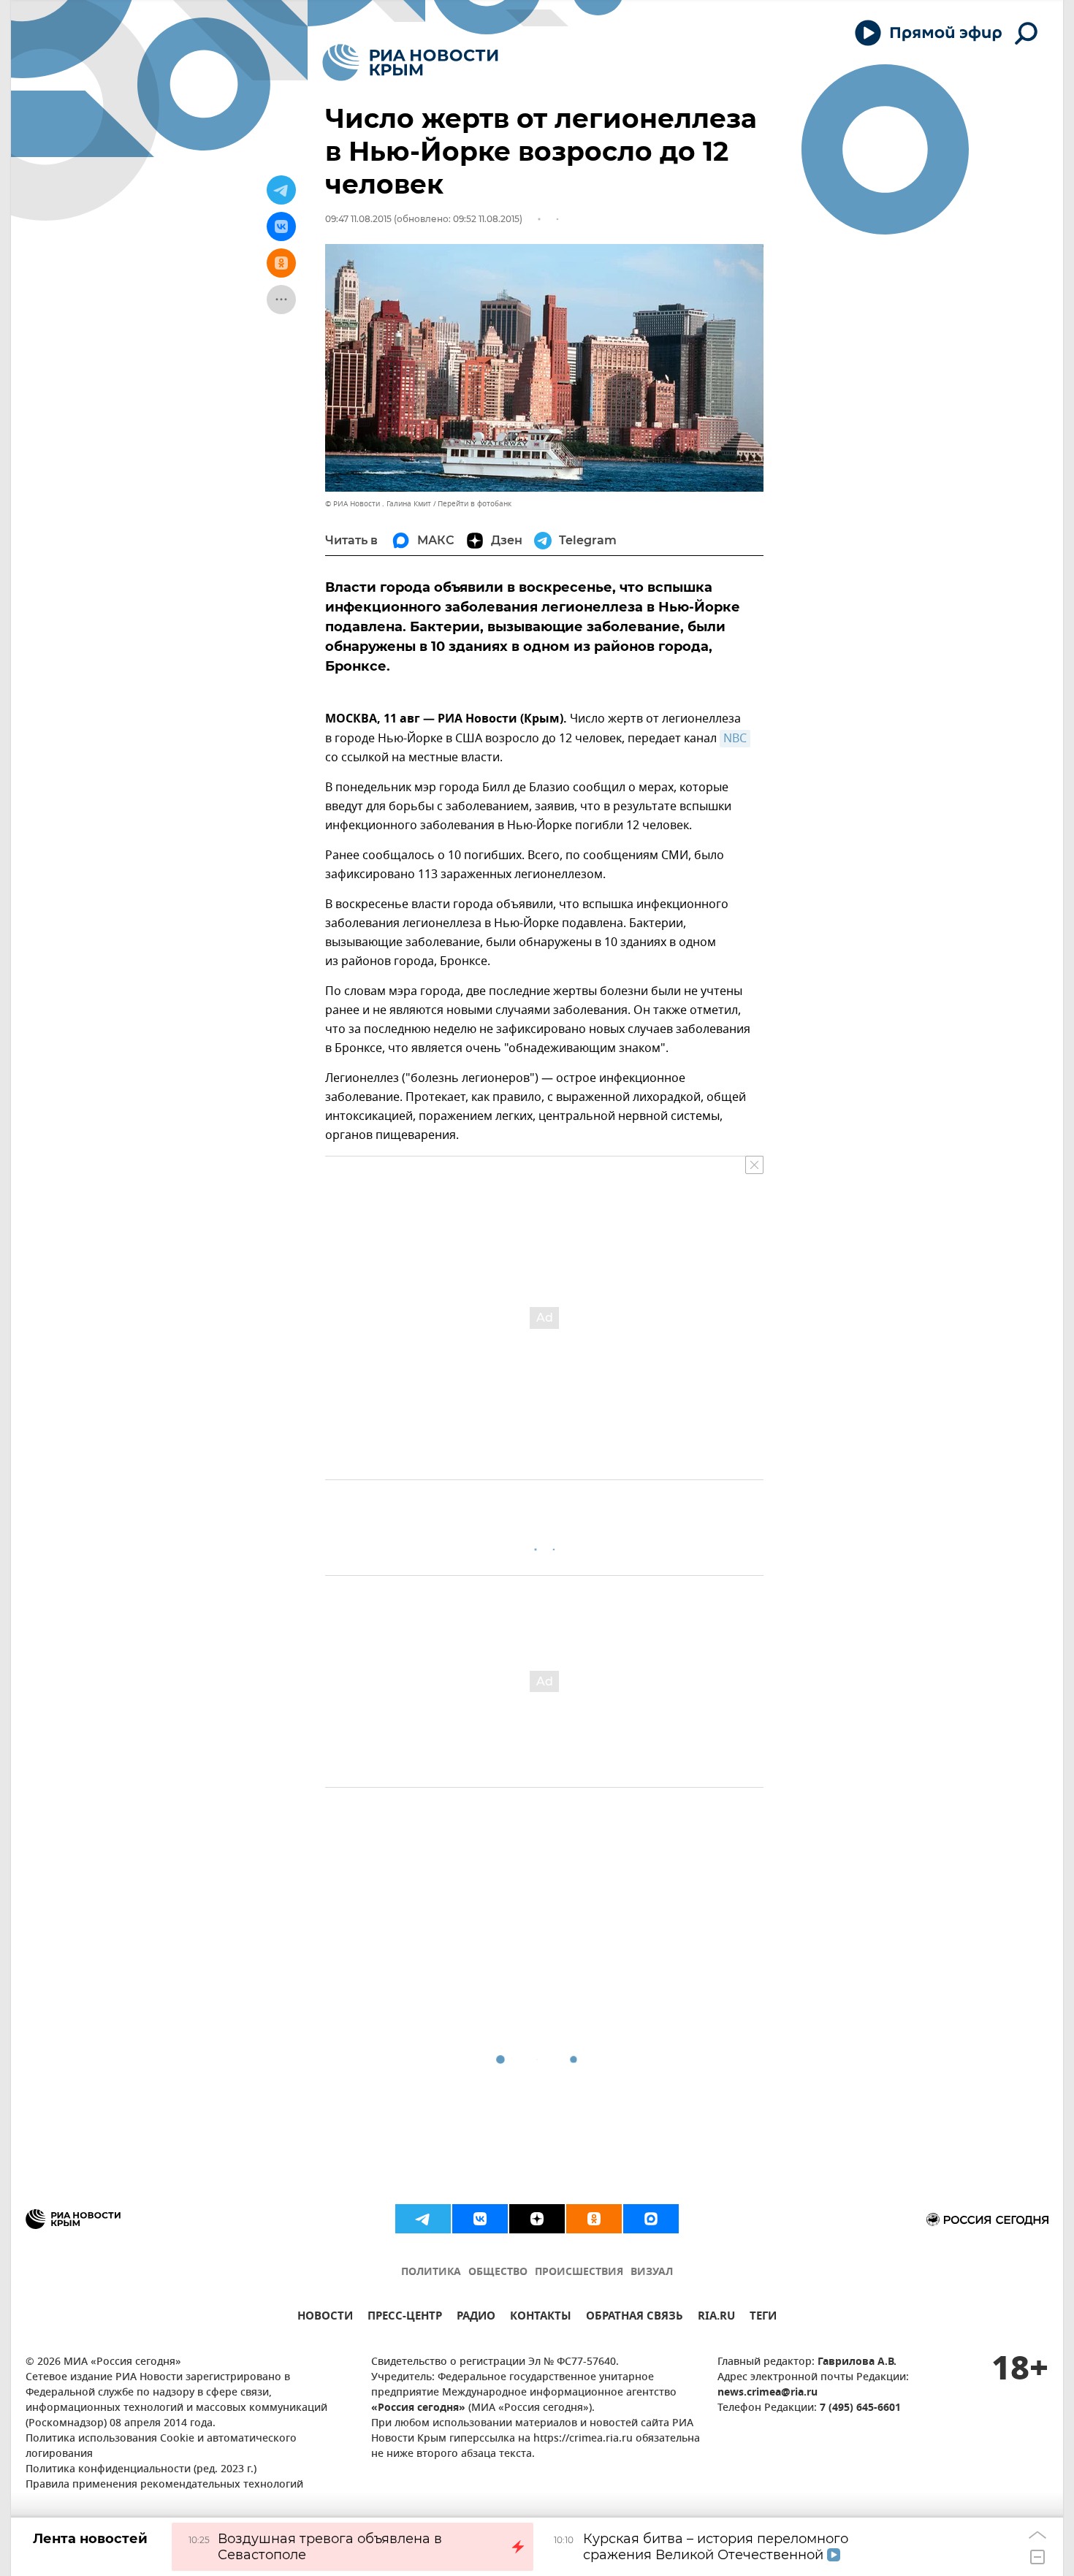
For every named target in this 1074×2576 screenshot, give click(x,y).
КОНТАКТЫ (541, 2318)
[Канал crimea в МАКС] (651, 2219)
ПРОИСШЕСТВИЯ (579, 2272)
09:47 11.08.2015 (358, 219)
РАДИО (476, 2318)
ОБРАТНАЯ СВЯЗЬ (635, 2318)
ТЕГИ (763, 2318)
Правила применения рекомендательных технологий (164, 2485)
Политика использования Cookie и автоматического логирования (161, 2447)
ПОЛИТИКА (431, 2272)
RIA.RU (716, 2318)
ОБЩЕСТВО (498, 2272)
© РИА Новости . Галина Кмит (378, 504)
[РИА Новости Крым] (410, 62)
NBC (735, 739)
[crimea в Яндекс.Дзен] (537, 2219)
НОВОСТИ (325, 2318)
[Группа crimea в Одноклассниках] (594, 2219)
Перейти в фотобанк (475, 504)
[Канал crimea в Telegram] (423, 2219)
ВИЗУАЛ (652, 2272)
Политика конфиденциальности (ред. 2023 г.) (141, 2470)
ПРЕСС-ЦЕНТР (405, 2318)
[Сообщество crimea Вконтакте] (480, 2219)
